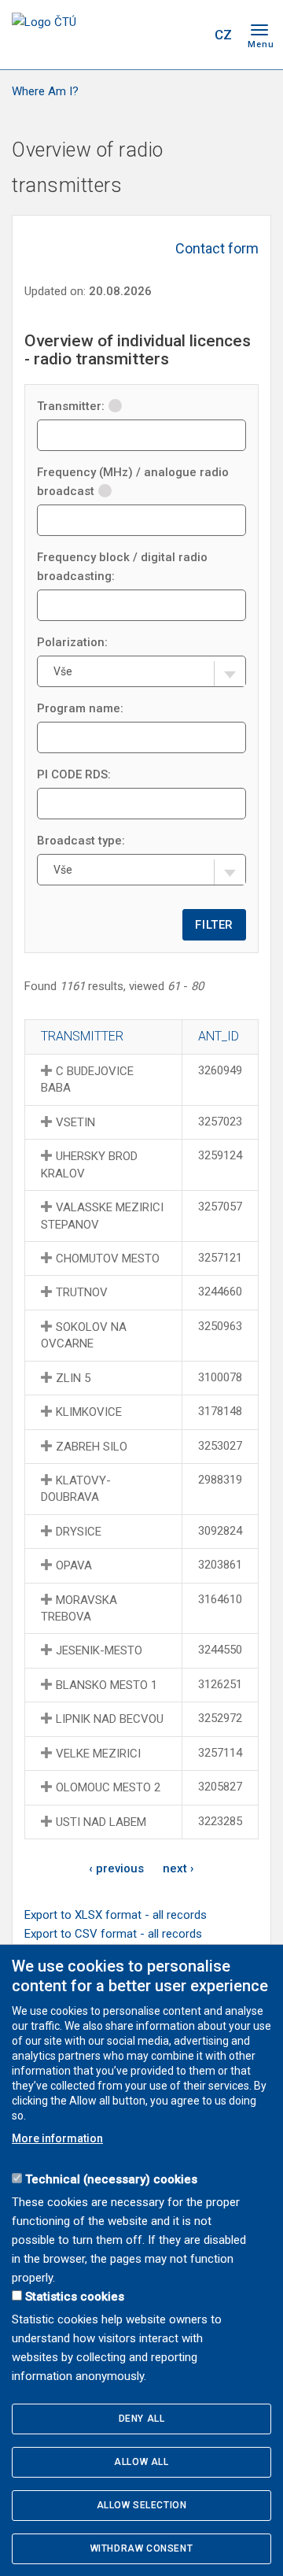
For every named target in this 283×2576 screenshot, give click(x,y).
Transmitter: (71, 406)
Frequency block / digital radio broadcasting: (122, 567)
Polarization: (72, 642)
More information (57, 2138)
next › (178, 1868)
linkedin (160, 35)
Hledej (191, 35)
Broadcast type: (81, 841)
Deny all (142, 2419)
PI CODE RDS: (74, 774)
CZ (223, 35)
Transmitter (82, 1036)
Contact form (217, 248)
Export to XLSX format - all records (116, 1915)
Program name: (80, 708)
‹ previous (116, 1868)
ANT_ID (219, 1036)
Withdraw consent (142, 2548)
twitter (132, 35)
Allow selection (142, 2505)
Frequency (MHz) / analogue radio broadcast (133, 482)
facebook (105, 35)
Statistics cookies (75, 2297)
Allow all (141, 2462)
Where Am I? (45, 91)
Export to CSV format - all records (113, 1934)
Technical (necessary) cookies (111, 2179)
